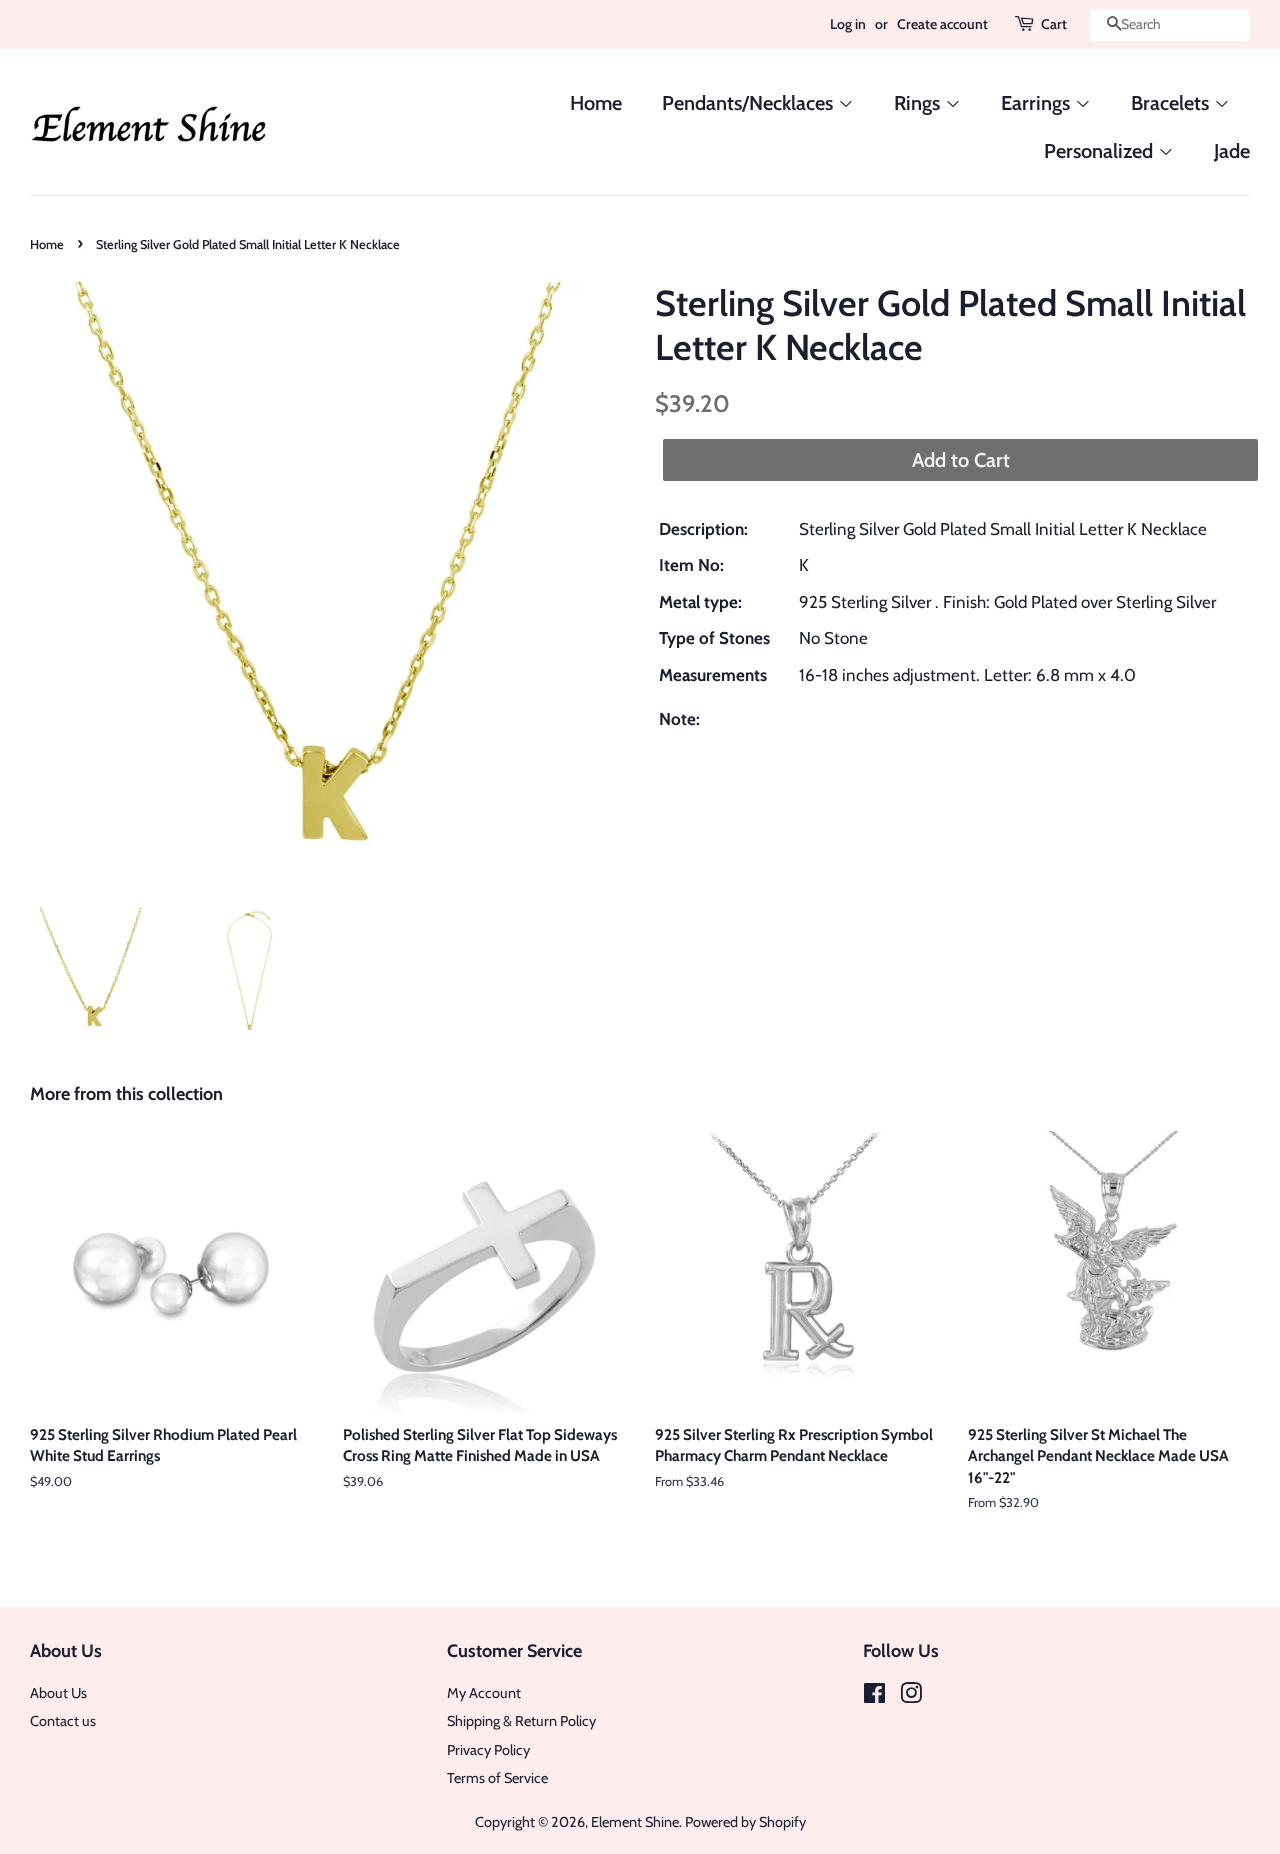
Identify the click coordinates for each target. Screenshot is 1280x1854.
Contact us (63, 1721)
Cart (1054, 24)
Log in (848, 24)
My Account (484, 1693)
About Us (58, 1693)
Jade (1232, 151)
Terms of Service (497, 1778)
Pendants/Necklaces (750, 103)
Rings (919, 103)
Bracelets (1172, 103)
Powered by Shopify (745, 1822)
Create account (942, 24)
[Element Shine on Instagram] (911, 1697)
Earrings (1038, 103)
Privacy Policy (488, 1750)
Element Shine (635, 1822)
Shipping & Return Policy (521, 1721)
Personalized (1101, 151)
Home (596, 103)
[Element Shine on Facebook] (874, 1697)
